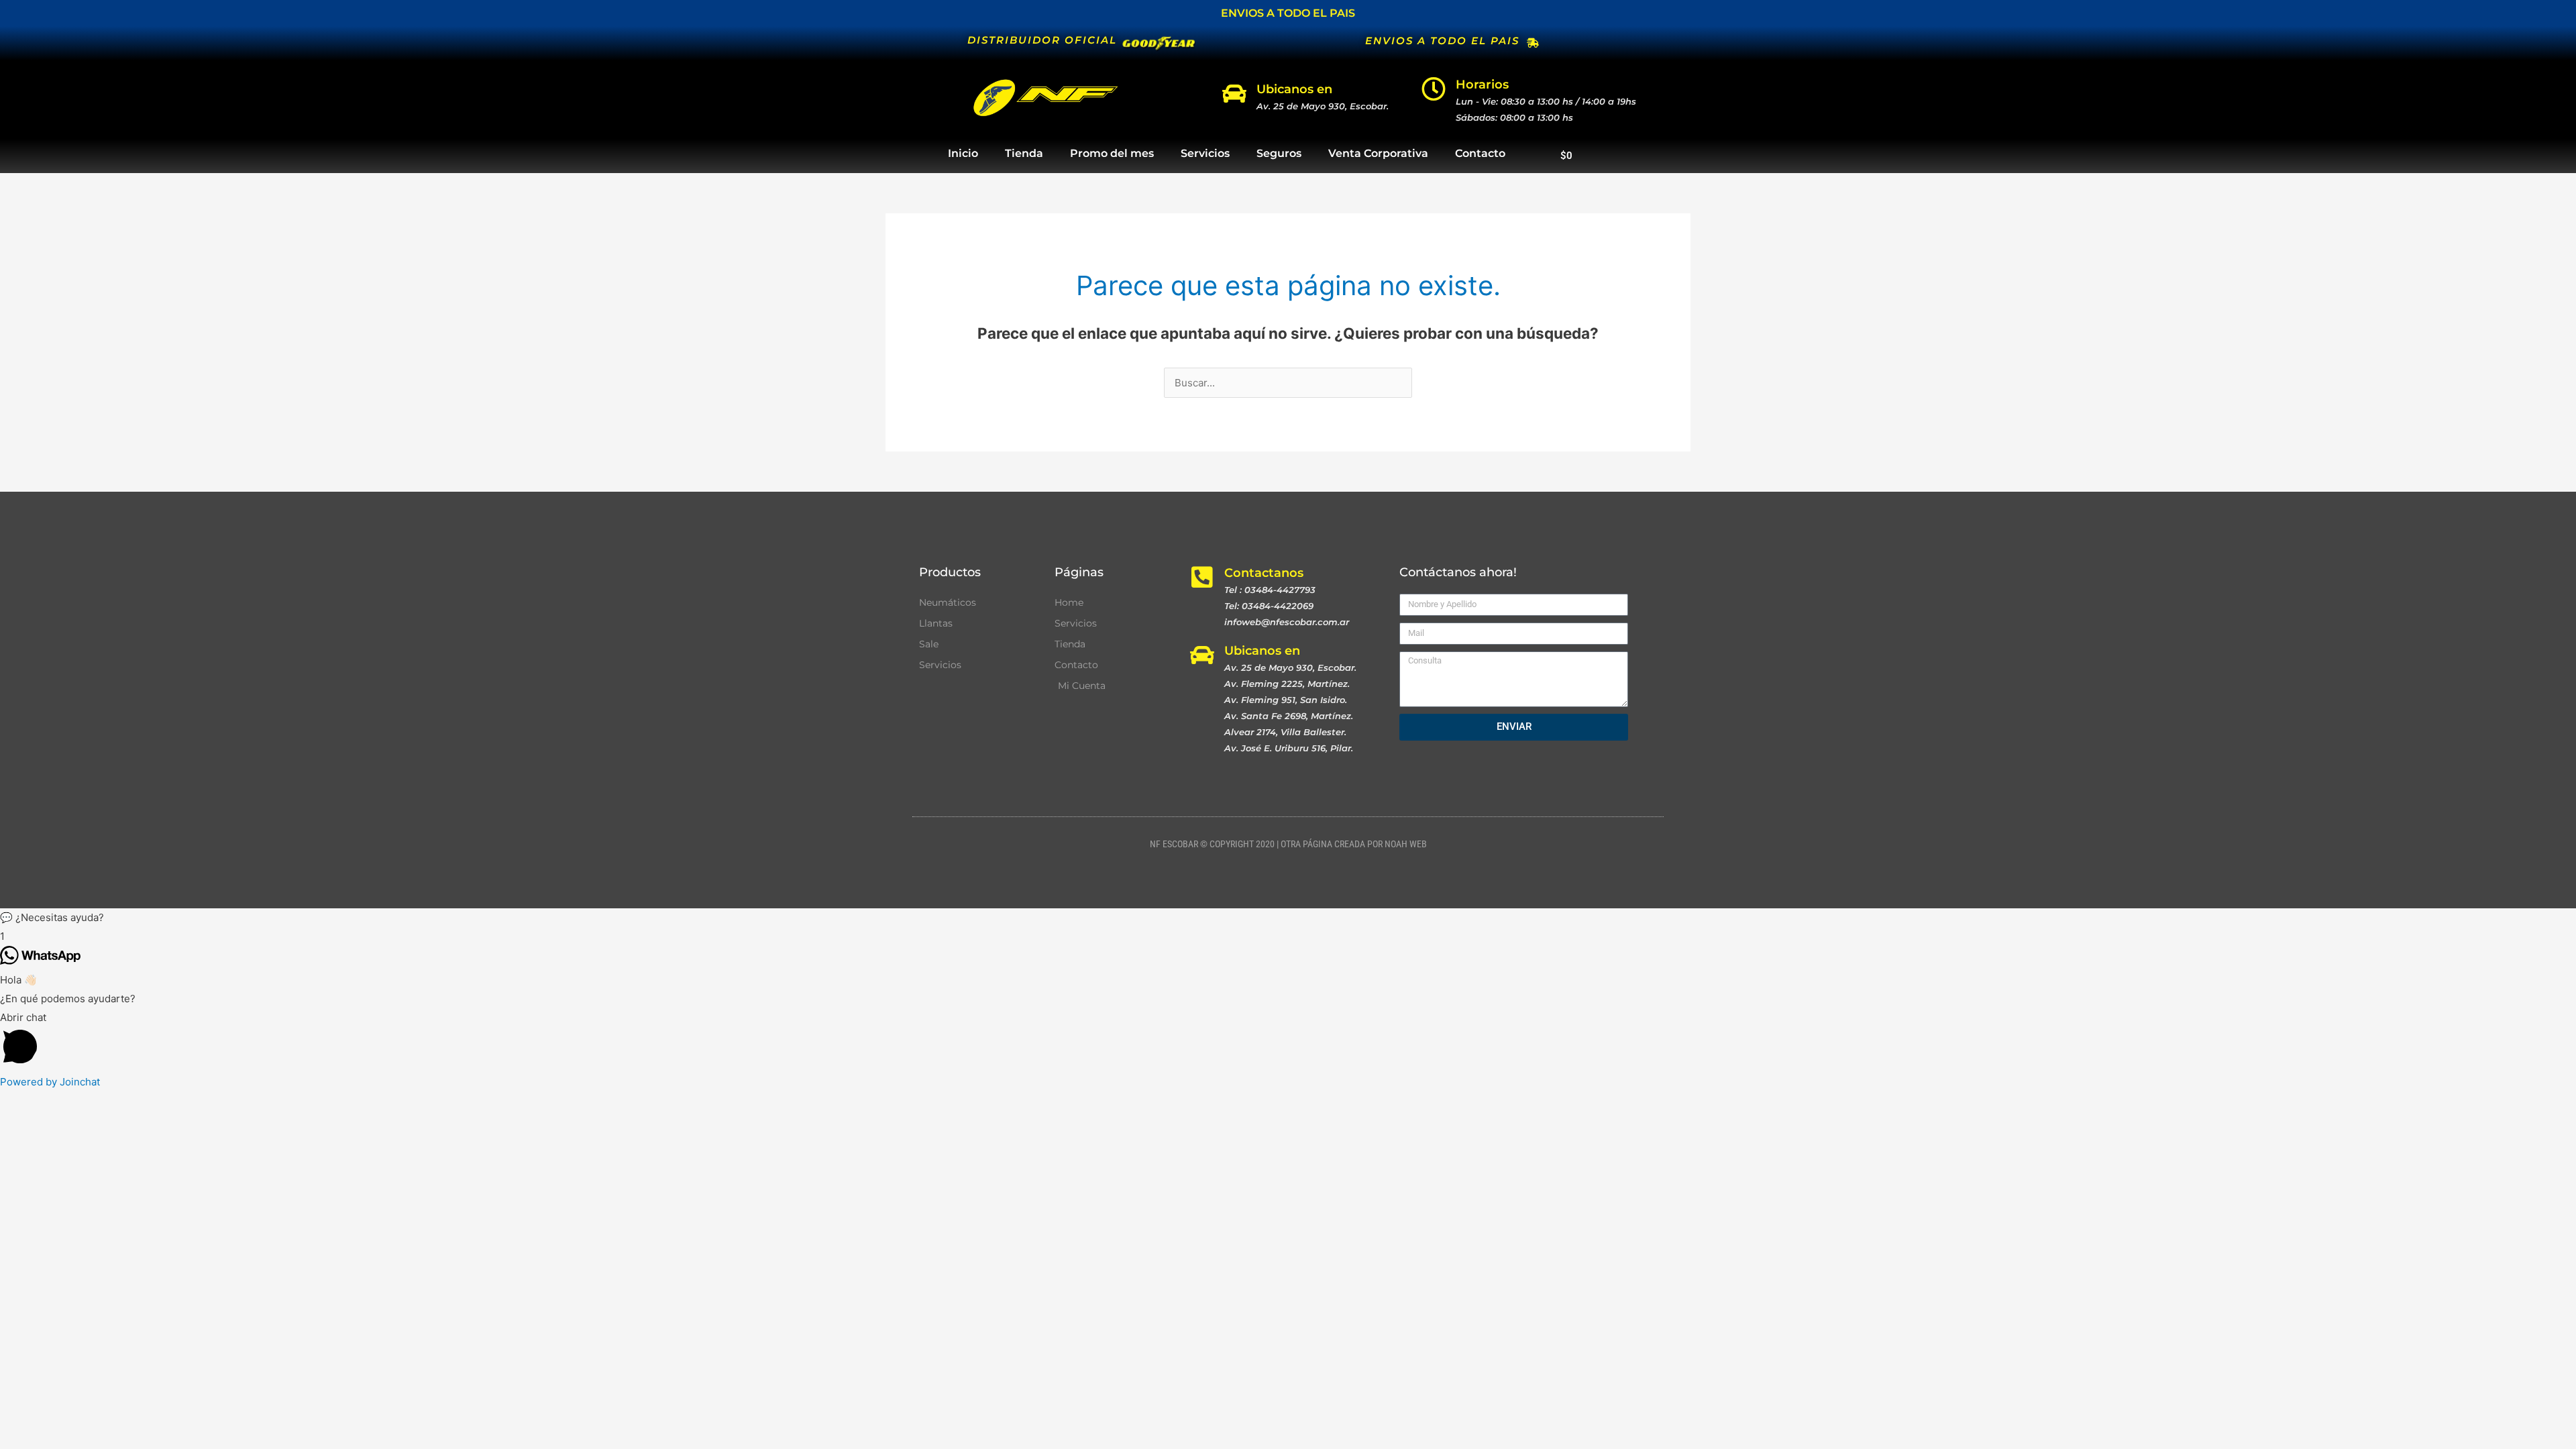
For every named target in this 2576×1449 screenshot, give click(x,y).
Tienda (1024, 153)
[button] (1288, 918)
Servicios (1205, 153)
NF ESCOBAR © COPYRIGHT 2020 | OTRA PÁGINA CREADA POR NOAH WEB (1288, 844)
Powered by (50, 1082)
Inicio (963, 153)
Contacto (1480, 153)
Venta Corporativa (1378, 153)
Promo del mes (1112, 153)
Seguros (1279, 153)
